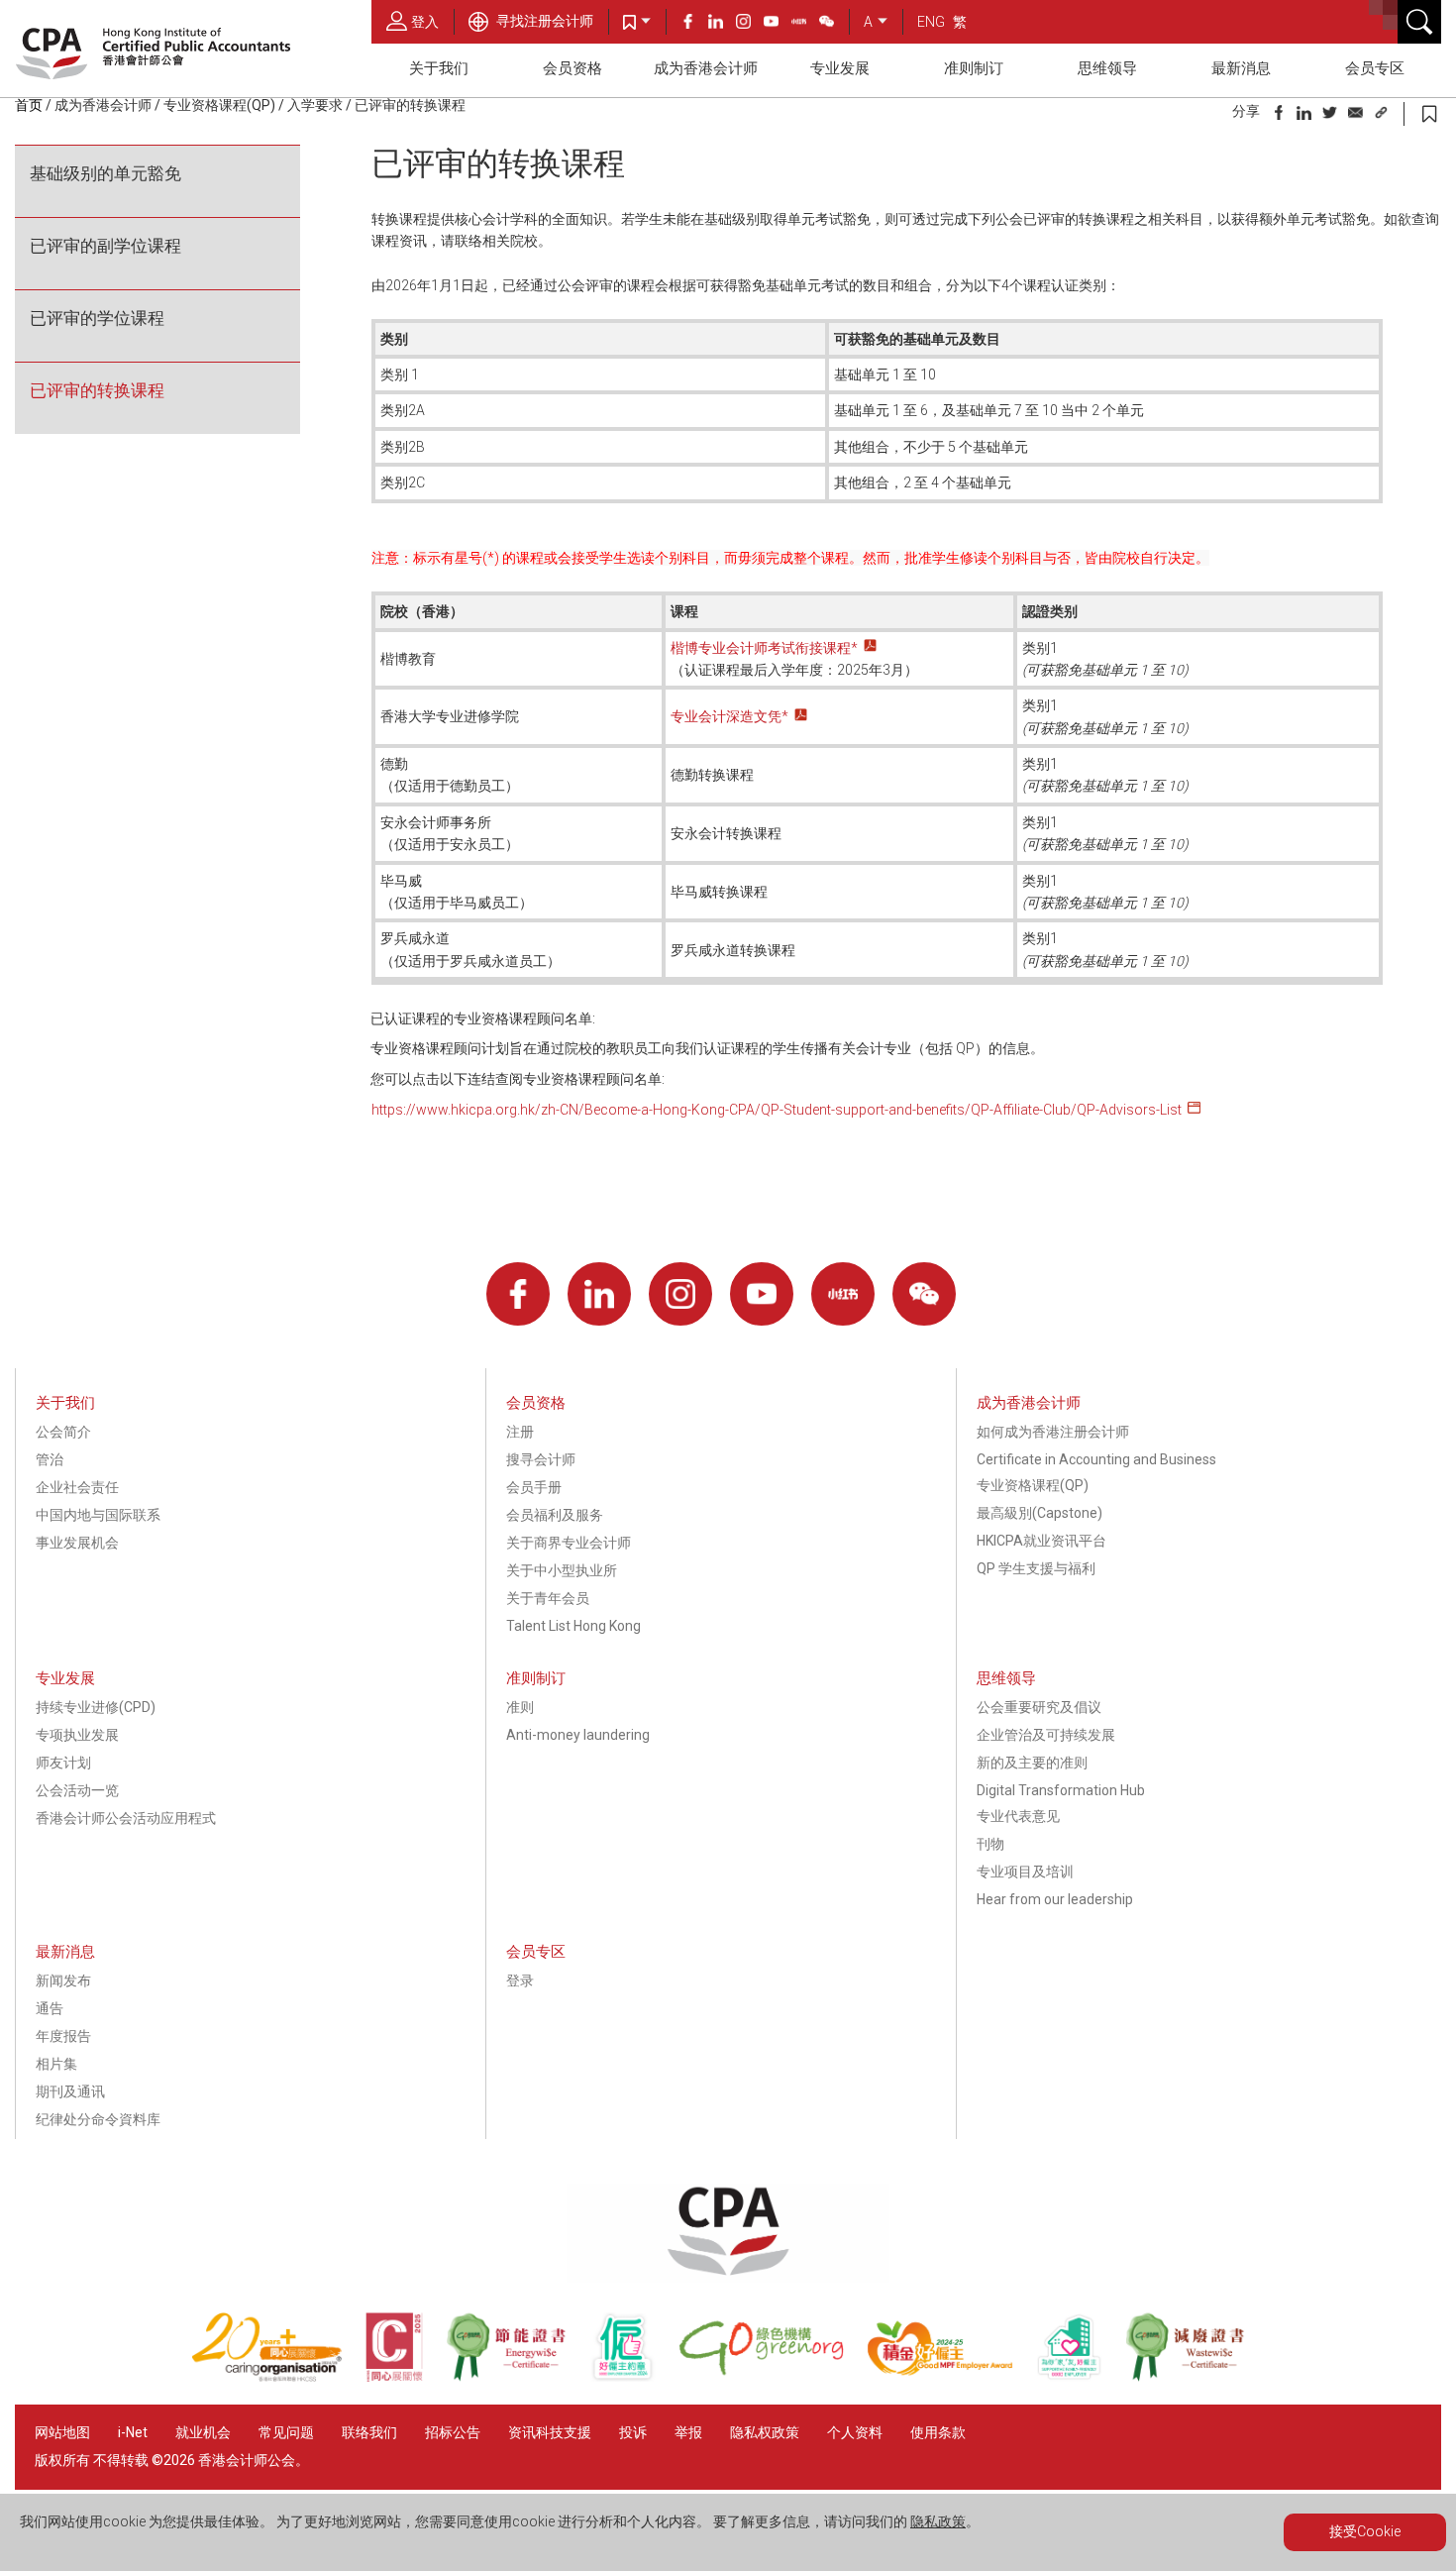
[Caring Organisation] (278, 2377)
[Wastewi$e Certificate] (1195, 2377)
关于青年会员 (548, 1598)
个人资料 (855, 2432)
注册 (520, 1432)
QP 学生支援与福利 (1036, 1568)
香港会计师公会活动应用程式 (126, 1818)
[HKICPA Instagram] (750, 24)
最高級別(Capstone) (1040, 1513)
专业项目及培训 (1025, 1872)
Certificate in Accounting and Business (1096, 1459)
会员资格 (572, 68)
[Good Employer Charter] (634, 2377)
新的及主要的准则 (1032, 1763)
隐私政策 (938, 2521)
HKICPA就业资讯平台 (1041, 1541)
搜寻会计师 (541, 1459)
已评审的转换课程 (97, 390)
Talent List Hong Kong (573, 1626)
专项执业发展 (77, 1735)
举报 (688, 2432)
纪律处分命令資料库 (98, 2119)
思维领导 (1107, 68)
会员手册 (534, 1487)
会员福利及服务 (555, 1515)
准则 (520, 1707)
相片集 (56, 2064)
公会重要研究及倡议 (1039, 1707)
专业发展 (840, 68)
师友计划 (63, 1763)
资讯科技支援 (550, 2432)
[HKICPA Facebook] (694, 24)
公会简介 (63, 1432)
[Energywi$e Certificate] (517, 2377)
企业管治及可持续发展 (1046, 1735)
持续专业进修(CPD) (96, 1707)
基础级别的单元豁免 (105, 173)
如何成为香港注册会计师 (1053, 1432)
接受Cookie (1365, 2531)
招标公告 (453, 2432)
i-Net (133, 2432)
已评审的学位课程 (97, 318)
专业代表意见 (1018, 1816)
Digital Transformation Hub (1061, 1790)
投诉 (633, 2432)
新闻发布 (63, 1981)
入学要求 (315, 105)
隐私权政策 (765, 2432)
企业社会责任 (77, 1487)
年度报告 (63, 2036)
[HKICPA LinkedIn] (722, 24)
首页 (29, 105)
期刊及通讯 (70, 2091)
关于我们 (439, 68)
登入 (425, 22)
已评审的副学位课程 (105, 246)
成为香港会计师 (706, 68)
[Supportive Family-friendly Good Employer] (1081, 2377)
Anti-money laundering (578, 1735)
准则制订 (974, 68)
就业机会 (205, 2432)
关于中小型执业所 (562, 1570)
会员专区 (1375, 68)
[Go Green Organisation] (773, 2377)
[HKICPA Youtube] (778, 24)
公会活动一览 (77, 1790)
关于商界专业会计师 (569, 1543)
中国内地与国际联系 (98, 1515)
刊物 (990, 1844)
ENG (931, 22)
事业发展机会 (77, 1543)
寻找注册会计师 (543, 21)
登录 (520, 1981)
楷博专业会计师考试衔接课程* (764, 648)
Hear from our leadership (1055, 1899)
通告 (50, 2008)
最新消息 (1241, 68)
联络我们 (369, 2432)
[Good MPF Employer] (951, 2377)
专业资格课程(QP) (219, 105)
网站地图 (62, 2432)
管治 (50, 1459)
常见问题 (286, 2432)
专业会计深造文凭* (729, 716)
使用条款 (938, 2432)
